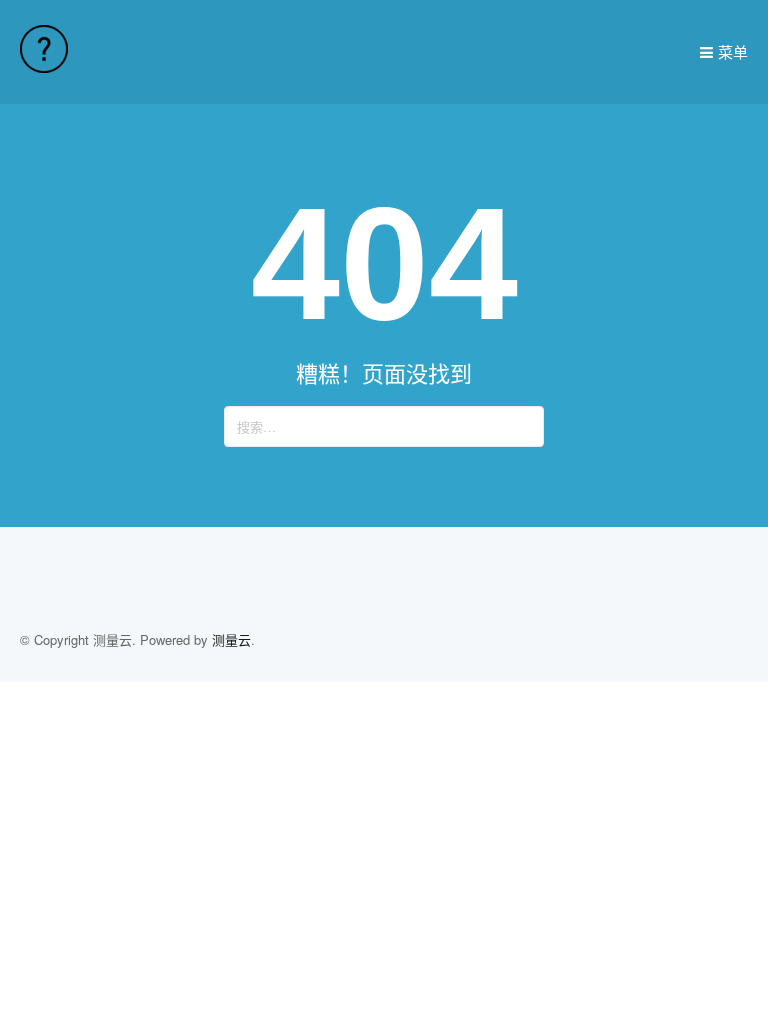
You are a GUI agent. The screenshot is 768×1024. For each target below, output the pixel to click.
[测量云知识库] (44, 66)
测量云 (231, 639)
